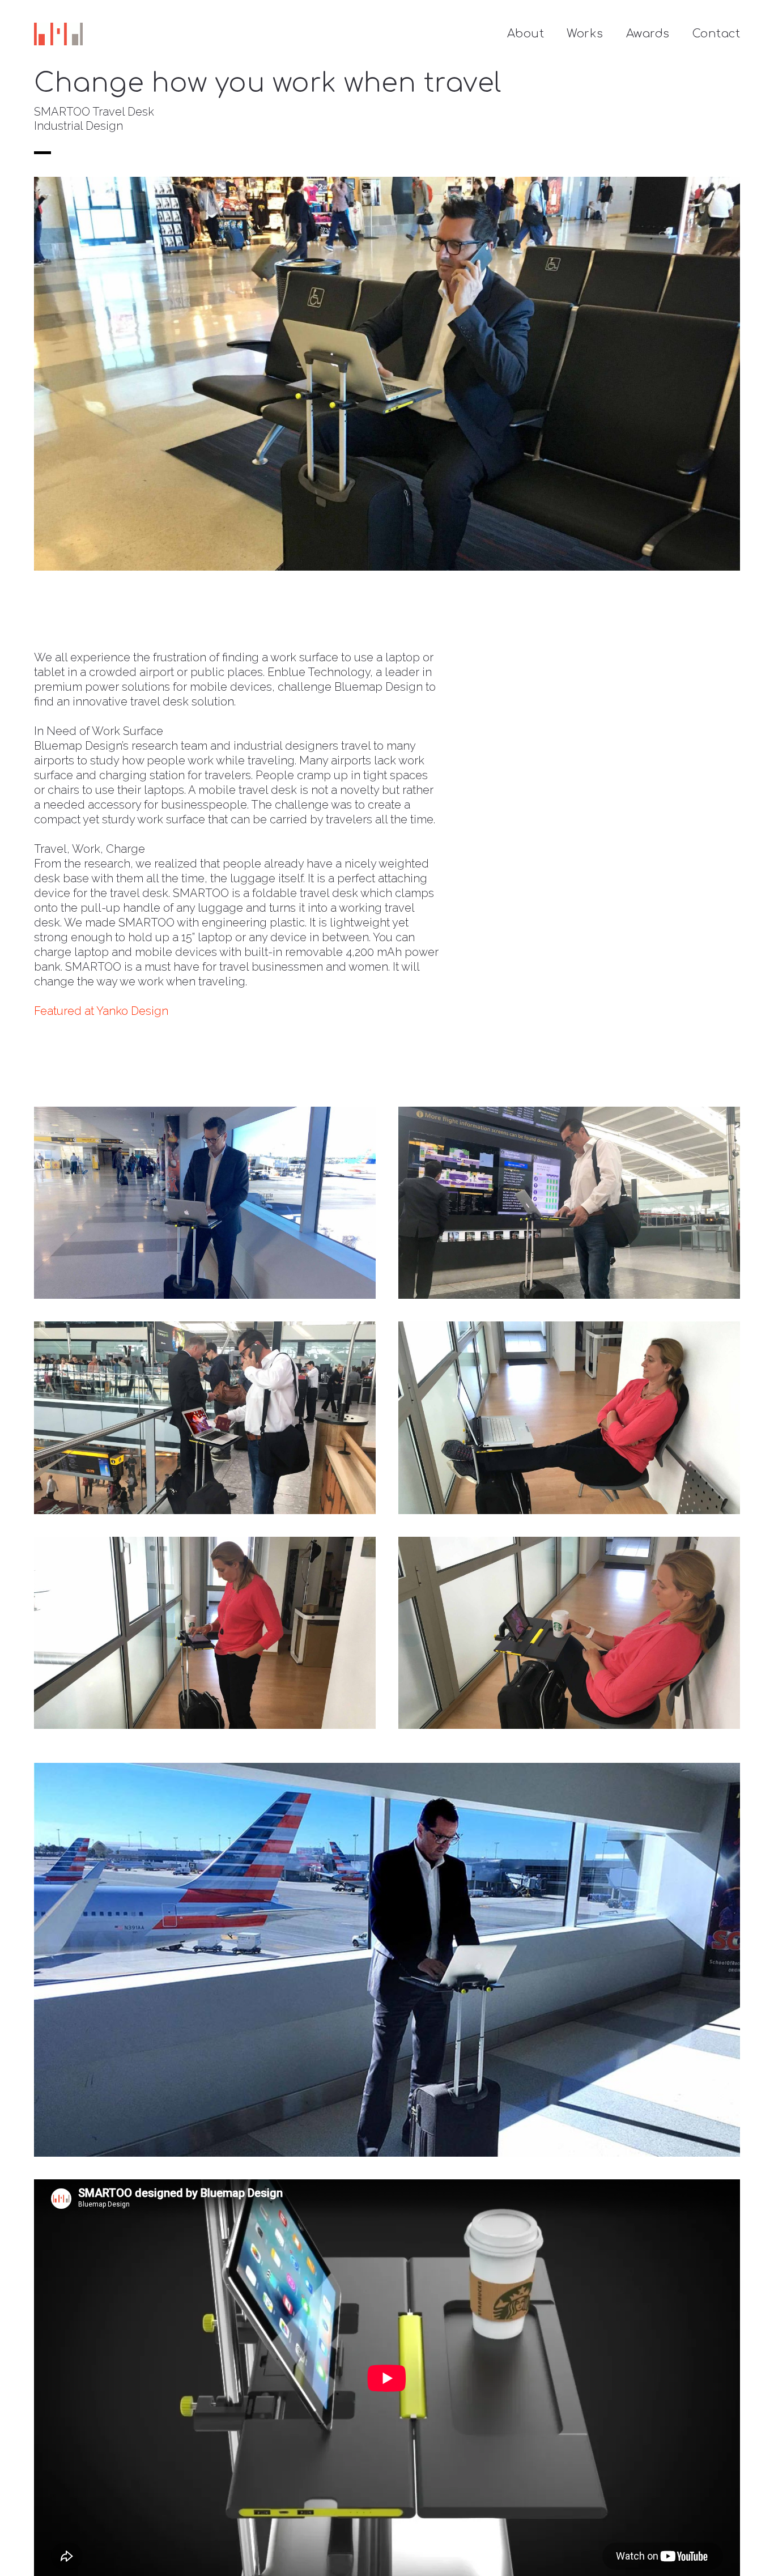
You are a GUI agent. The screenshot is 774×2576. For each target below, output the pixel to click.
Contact (716, 34)
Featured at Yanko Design (101, 1011)
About (526, 34)
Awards (648, 34)
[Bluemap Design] (58, 34)
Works (585, 34)
